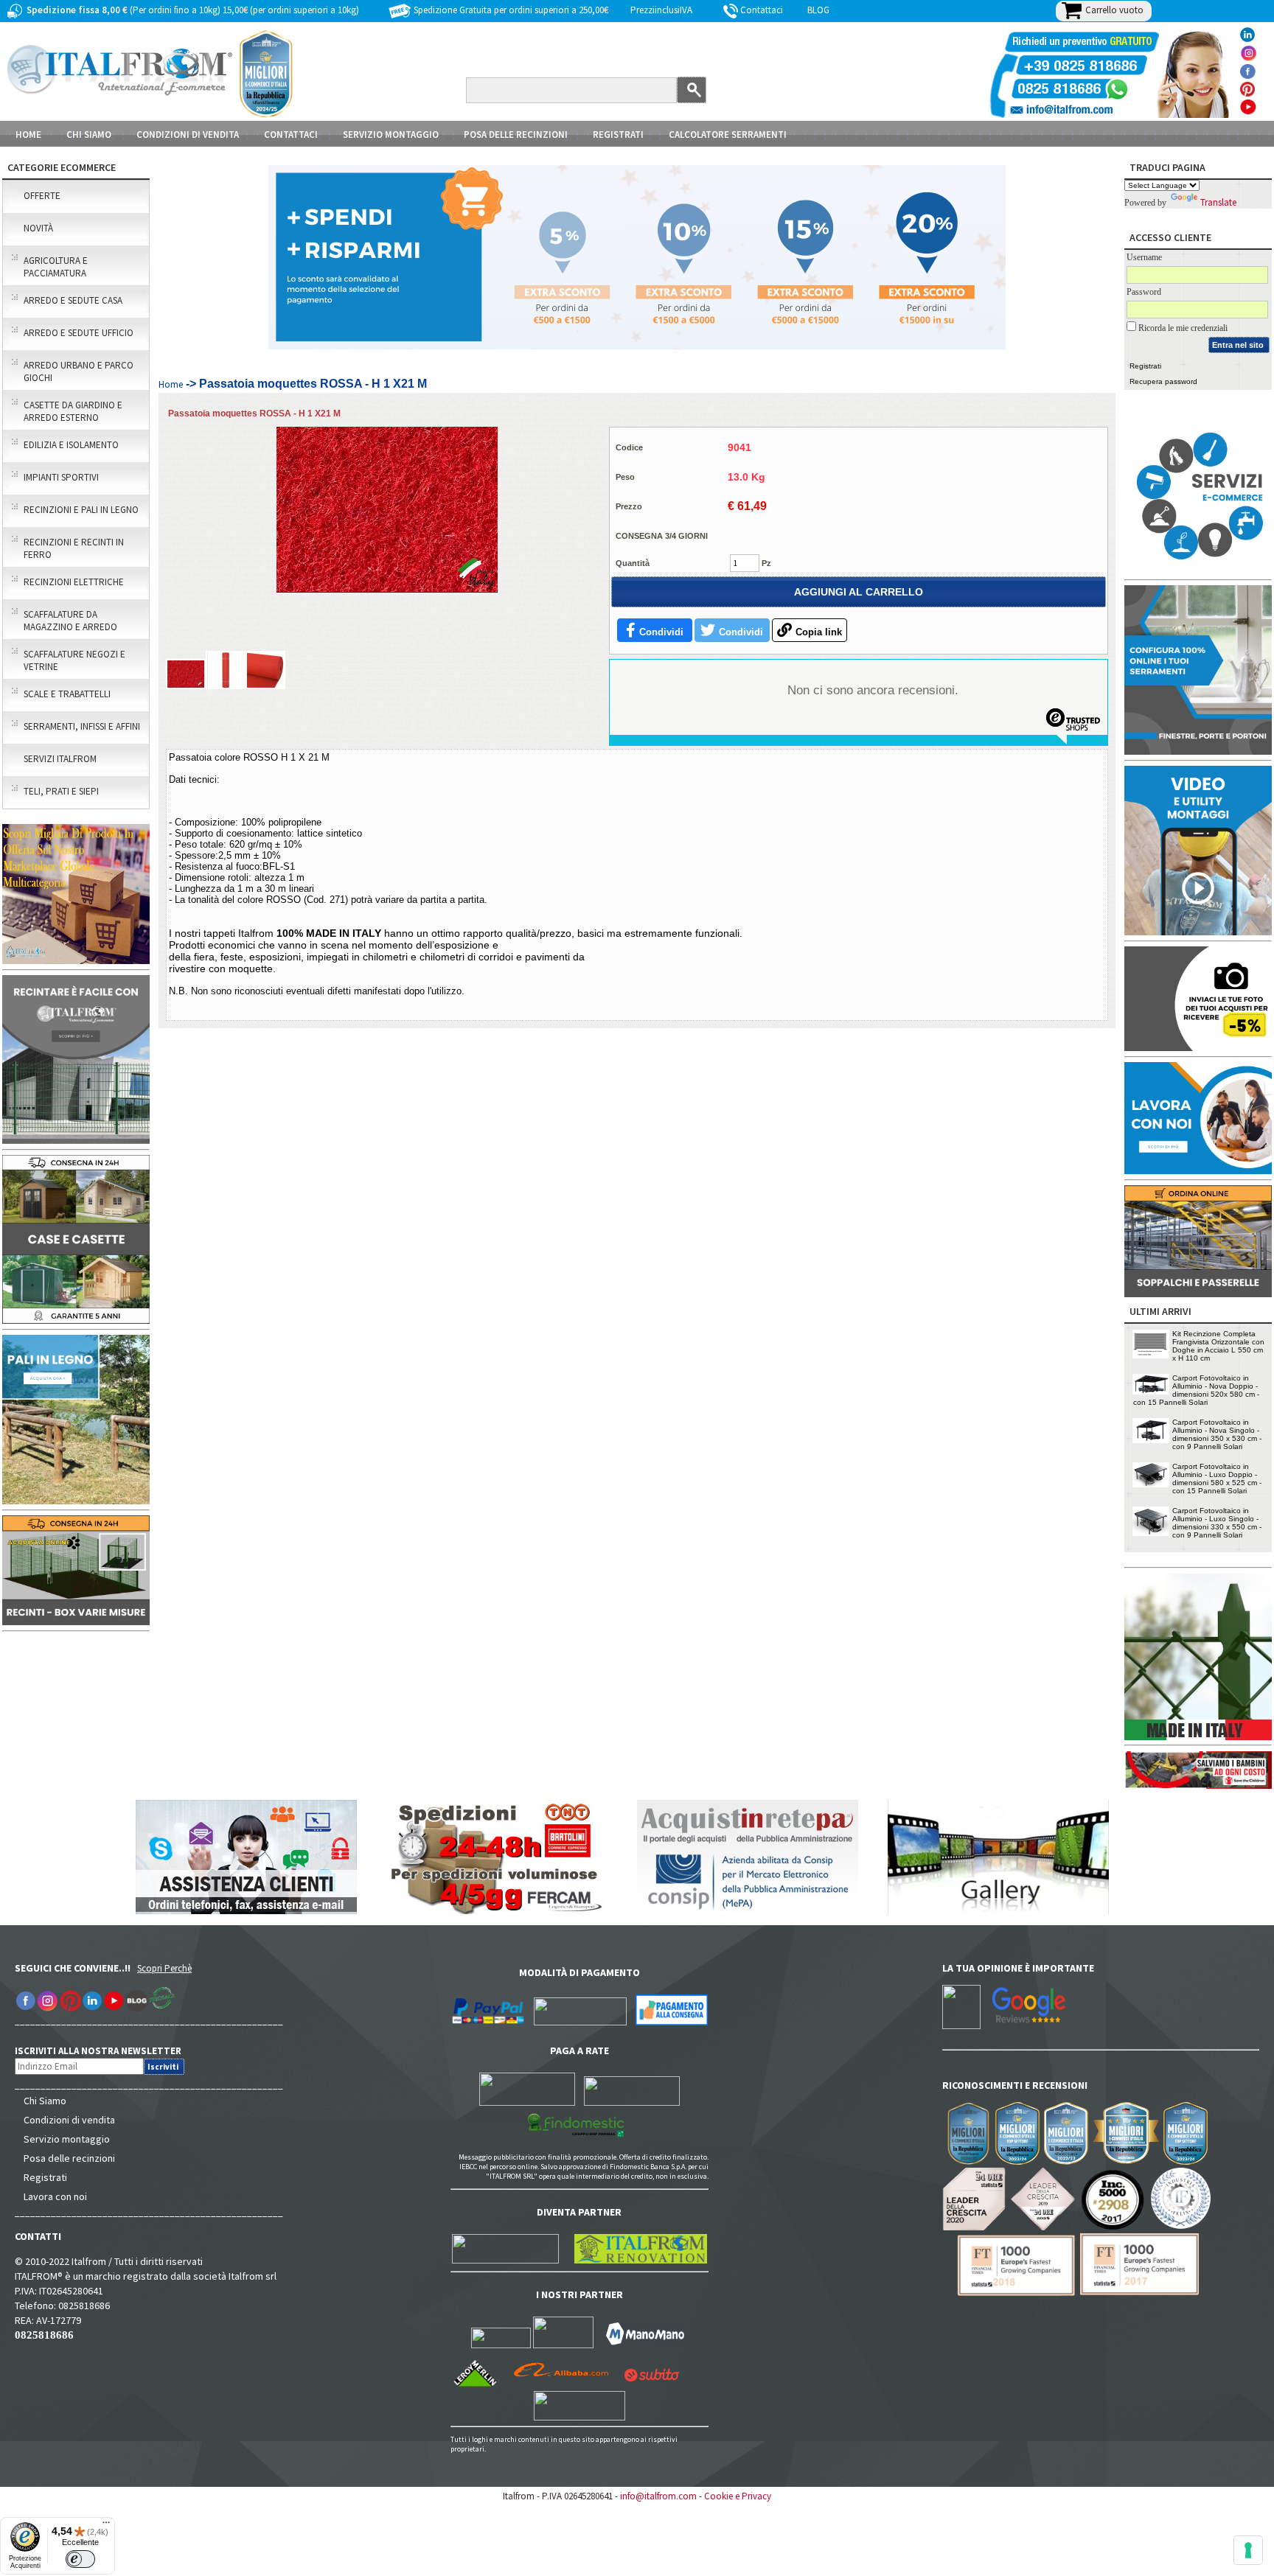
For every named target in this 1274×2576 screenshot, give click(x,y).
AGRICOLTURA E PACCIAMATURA (56, 267)
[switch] (80, 2559)
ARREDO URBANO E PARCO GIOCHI (79, 371)
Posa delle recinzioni (69, 2158)
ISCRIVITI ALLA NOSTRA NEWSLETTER (106, 2051)
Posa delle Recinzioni (516, 135)
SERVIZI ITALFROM (60, 759)
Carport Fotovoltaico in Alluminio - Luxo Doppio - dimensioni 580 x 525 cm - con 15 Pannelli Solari (1217, 1479)
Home (28, 135)
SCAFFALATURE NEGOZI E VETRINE (74, 660)
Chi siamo (89, 135)
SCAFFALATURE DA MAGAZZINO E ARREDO (70, 621)
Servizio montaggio (67, 2139)
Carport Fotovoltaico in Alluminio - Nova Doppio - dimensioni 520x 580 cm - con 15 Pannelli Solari (1196, 1390)
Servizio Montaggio (391, 135)
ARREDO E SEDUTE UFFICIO (79, 333)
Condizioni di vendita (69, 2120)
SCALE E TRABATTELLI (67, 694)
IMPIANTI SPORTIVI (61, 477)
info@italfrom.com (658, 2496)
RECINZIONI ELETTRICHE (74, 582)
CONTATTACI (291, 135)
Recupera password (1163, 381)
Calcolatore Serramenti (728, 135)
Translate (1218, 202)
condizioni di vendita (188, 135)
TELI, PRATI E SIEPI (61, 791)
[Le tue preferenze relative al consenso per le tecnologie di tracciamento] (1248, 2550)
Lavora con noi (55, 2196)
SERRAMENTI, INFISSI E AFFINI (82, 726)
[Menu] (106, 2526)
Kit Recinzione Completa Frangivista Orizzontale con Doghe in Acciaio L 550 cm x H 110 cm (1218, 1346)
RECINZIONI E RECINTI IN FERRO (74, 548)
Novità (38, 228)
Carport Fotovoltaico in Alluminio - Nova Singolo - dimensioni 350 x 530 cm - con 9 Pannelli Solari (1217, 1434)
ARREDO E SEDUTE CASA (73, 300)
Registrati (618, 135)
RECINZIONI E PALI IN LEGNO (81, 510)
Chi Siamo (45, 2101)
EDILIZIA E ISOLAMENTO (71, 445)
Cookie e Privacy (738, 2496)
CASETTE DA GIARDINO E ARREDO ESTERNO (73, 411)
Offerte (42, 196)
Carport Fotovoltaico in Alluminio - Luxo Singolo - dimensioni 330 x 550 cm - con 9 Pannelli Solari (1217, 1523)
